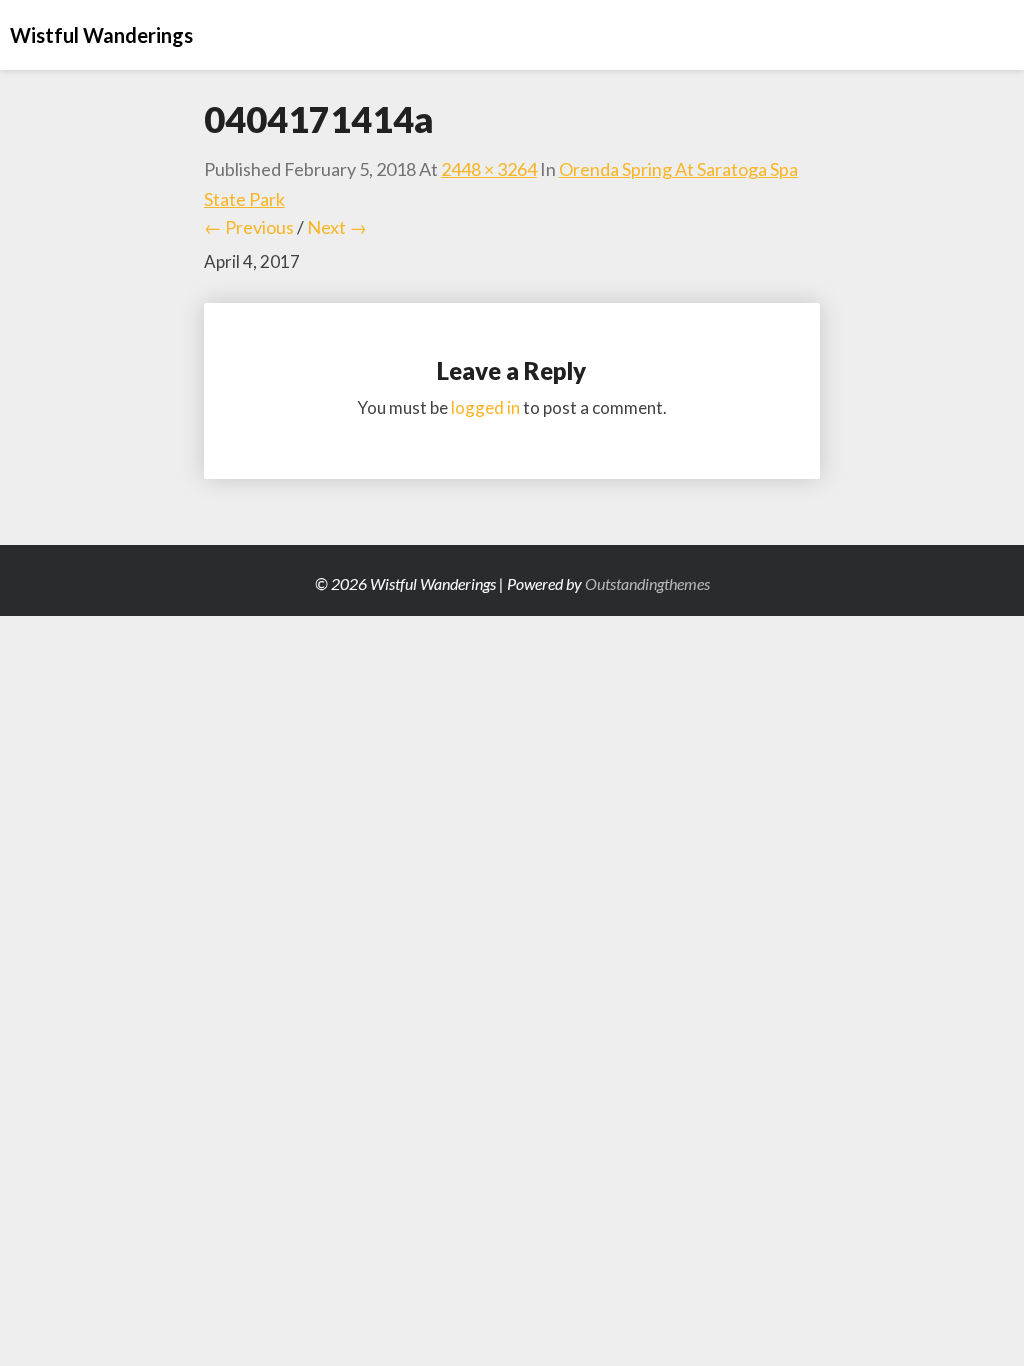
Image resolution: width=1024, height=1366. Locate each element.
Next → (337, 227)
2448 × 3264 (489, 169)
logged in (485, 407)
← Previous (249, 227)
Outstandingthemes (647, 583)
